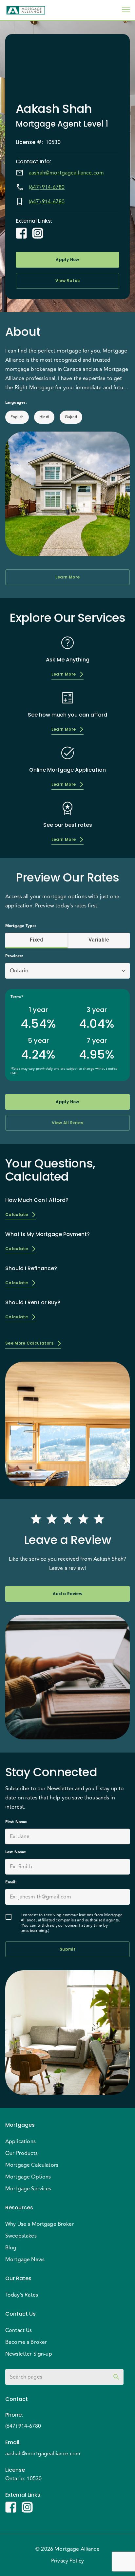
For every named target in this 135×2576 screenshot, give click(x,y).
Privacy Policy (67, 2561)
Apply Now (67, 260)
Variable (99, 940)
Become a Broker (26, 2342)
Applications (20, 2141)
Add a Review (67, 1594)
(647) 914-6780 (47, 187)
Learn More (67, 577)
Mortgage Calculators (32, 2165)
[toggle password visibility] (116, 2377)
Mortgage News (25, 2260)
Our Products (21, 2153)
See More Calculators (29, 1343)
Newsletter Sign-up (29, 2354)
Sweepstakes (21, 2236)
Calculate (17, 1215)
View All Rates (67, 1123)
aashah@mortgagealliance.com (66, 173)
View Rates (67, 281)
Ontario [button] (19, 971)
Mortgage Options (28, 2177)
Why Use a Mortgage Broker (40, 2224)
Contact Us (19, 2330)
